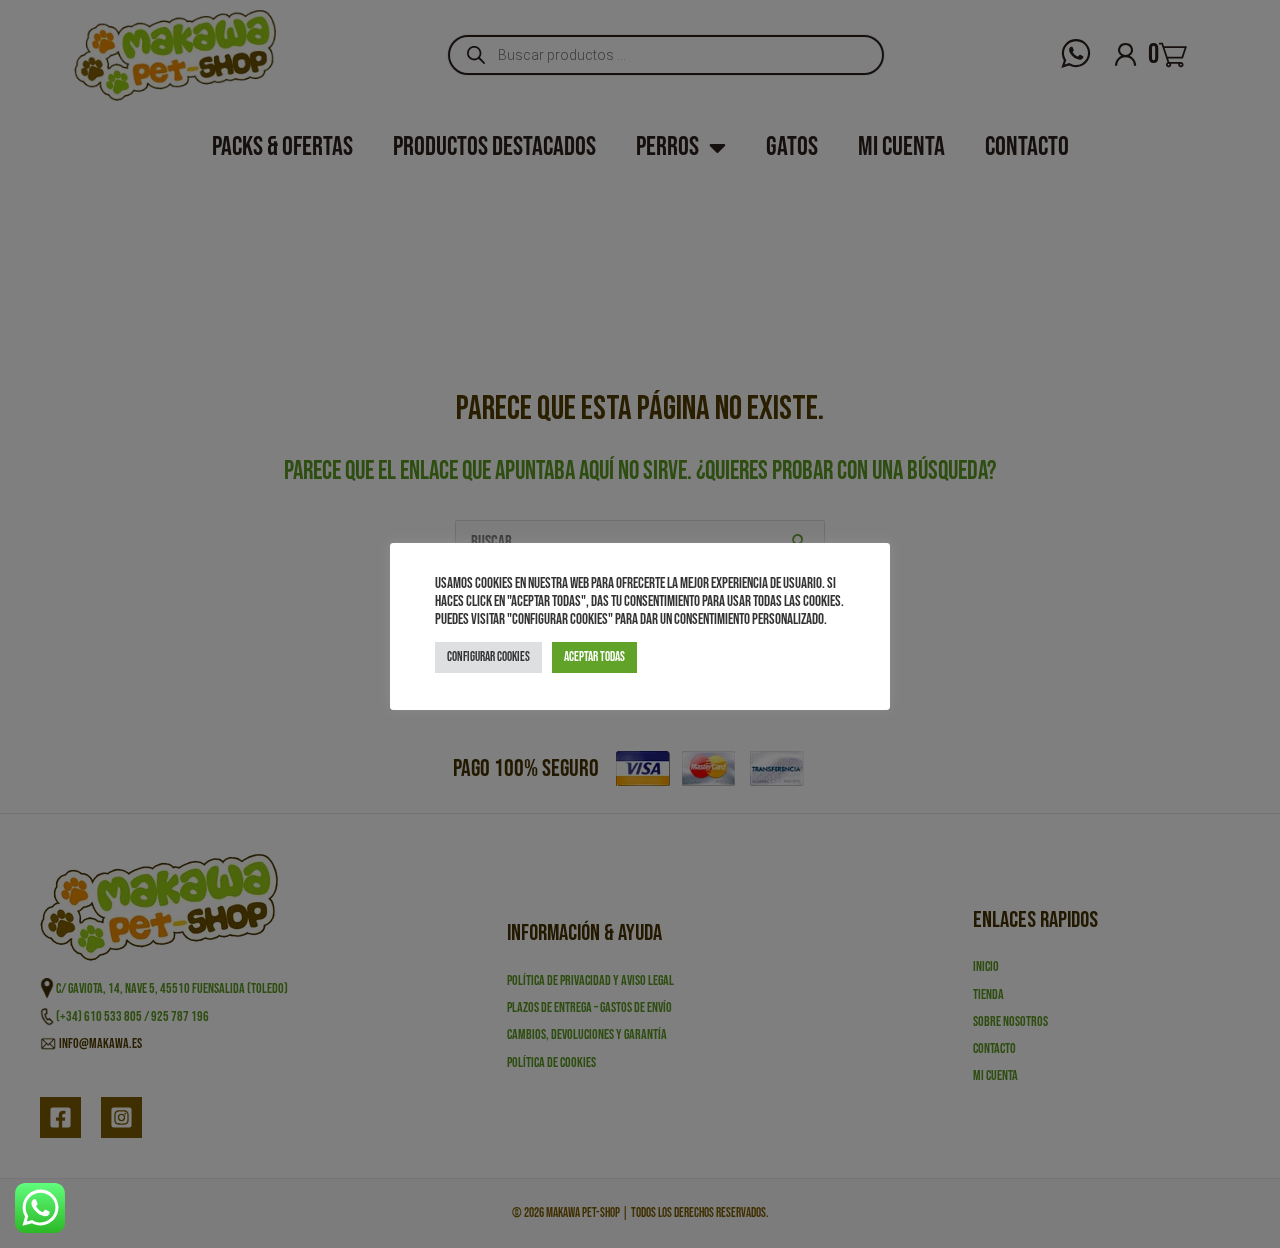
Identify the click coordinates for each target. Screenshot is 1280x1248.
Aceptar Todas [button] (594, 657)
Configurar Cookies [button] (488, 657)
